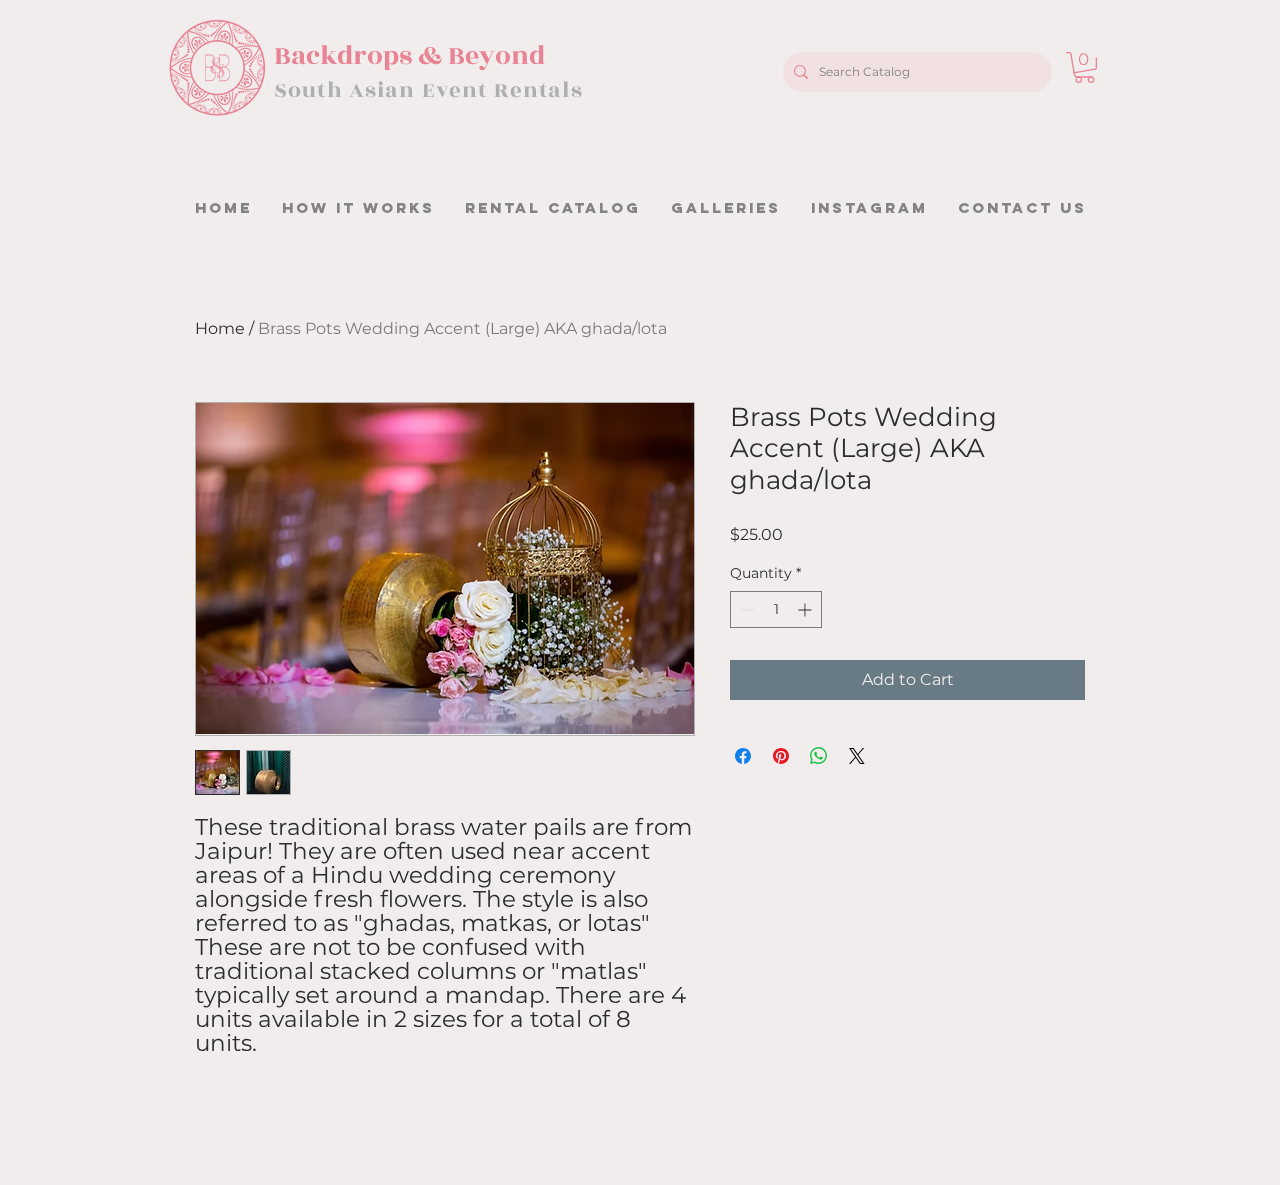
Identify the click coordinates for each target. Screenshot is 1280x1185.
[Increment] (806, 609)
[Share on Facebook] (743, 756)
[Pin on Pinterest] (781, 756)
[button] (1084, 67)
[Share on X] (857, 756)
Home (220, 328)
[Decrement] (745, 609)
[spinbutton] (776, 609)
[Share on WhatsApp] (819, 756)
